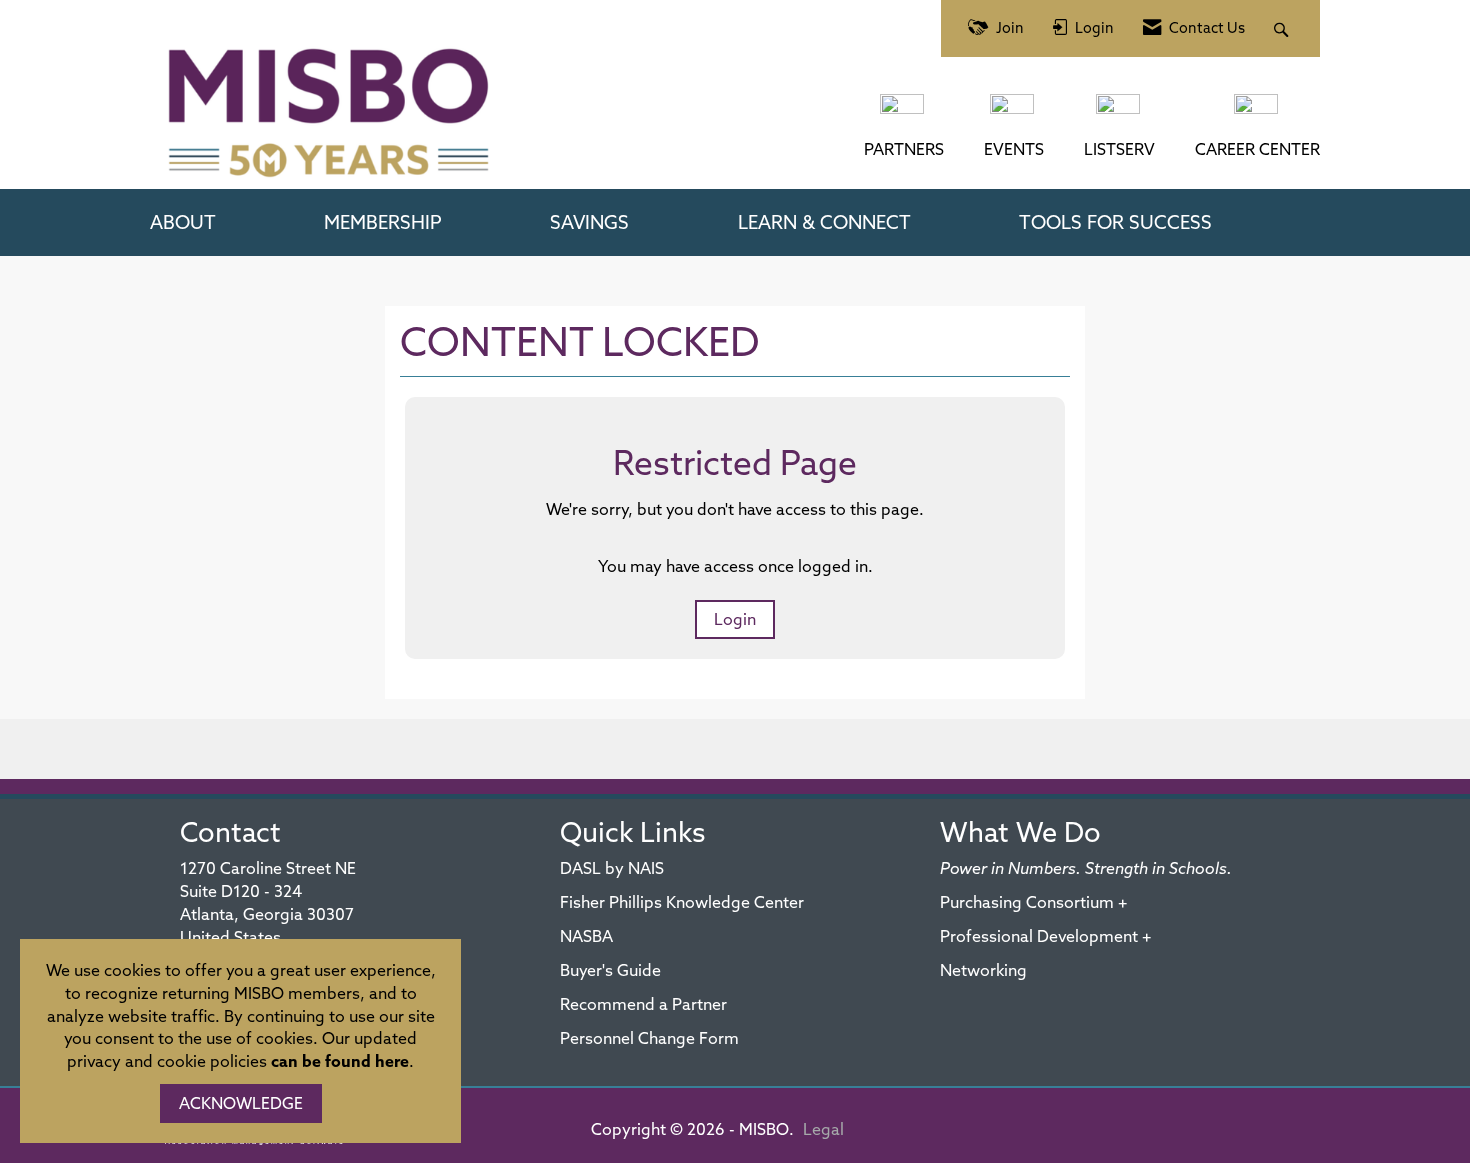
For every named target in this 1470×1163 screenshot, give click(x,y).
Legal (823, 1129)
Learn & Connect (824, 222)
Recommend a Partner (643, 1004)
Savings (589, 222)
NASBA (586, 936)
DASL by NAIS (612, 868)
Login (735, 619)
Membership (383, 222)
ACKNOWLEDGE (241, 1103)
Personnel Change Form (649, 1038)
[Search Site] (1283, 28)
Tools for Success (1115, 222)
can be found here (340, 1061)
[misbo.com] (904, 114)
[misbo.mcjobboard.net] (1258, 114)
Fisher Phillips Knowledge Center (682, 902)
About (183, 222)
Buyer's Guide (610, 970)
